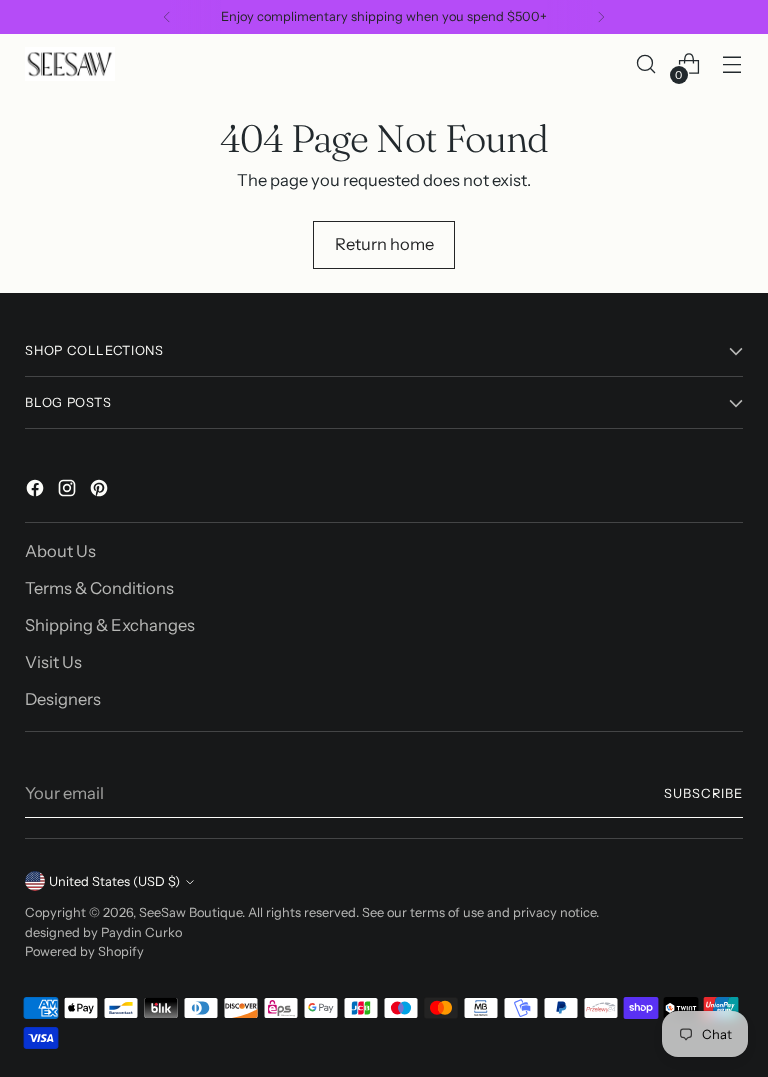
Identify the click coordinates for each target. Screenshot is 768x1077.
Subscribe (703, 793)
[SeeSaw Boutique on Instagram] (69, 491)
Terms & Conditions (99, 588)
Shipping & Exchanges (110, 625)
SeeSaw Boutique (190, 912)
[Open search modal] (646, 64)
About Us (60, 551)
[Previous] (167, 17)
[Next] (601, 17)
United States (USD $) (114, 881)
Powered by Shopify (84, 951)
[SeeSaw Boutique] (70, 63)
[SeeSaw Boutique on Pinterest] (101, 491)
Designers (63, 699)
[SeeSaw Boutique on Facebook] (37, 491)
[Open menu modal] (732, 64)
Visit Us (53, 662)
